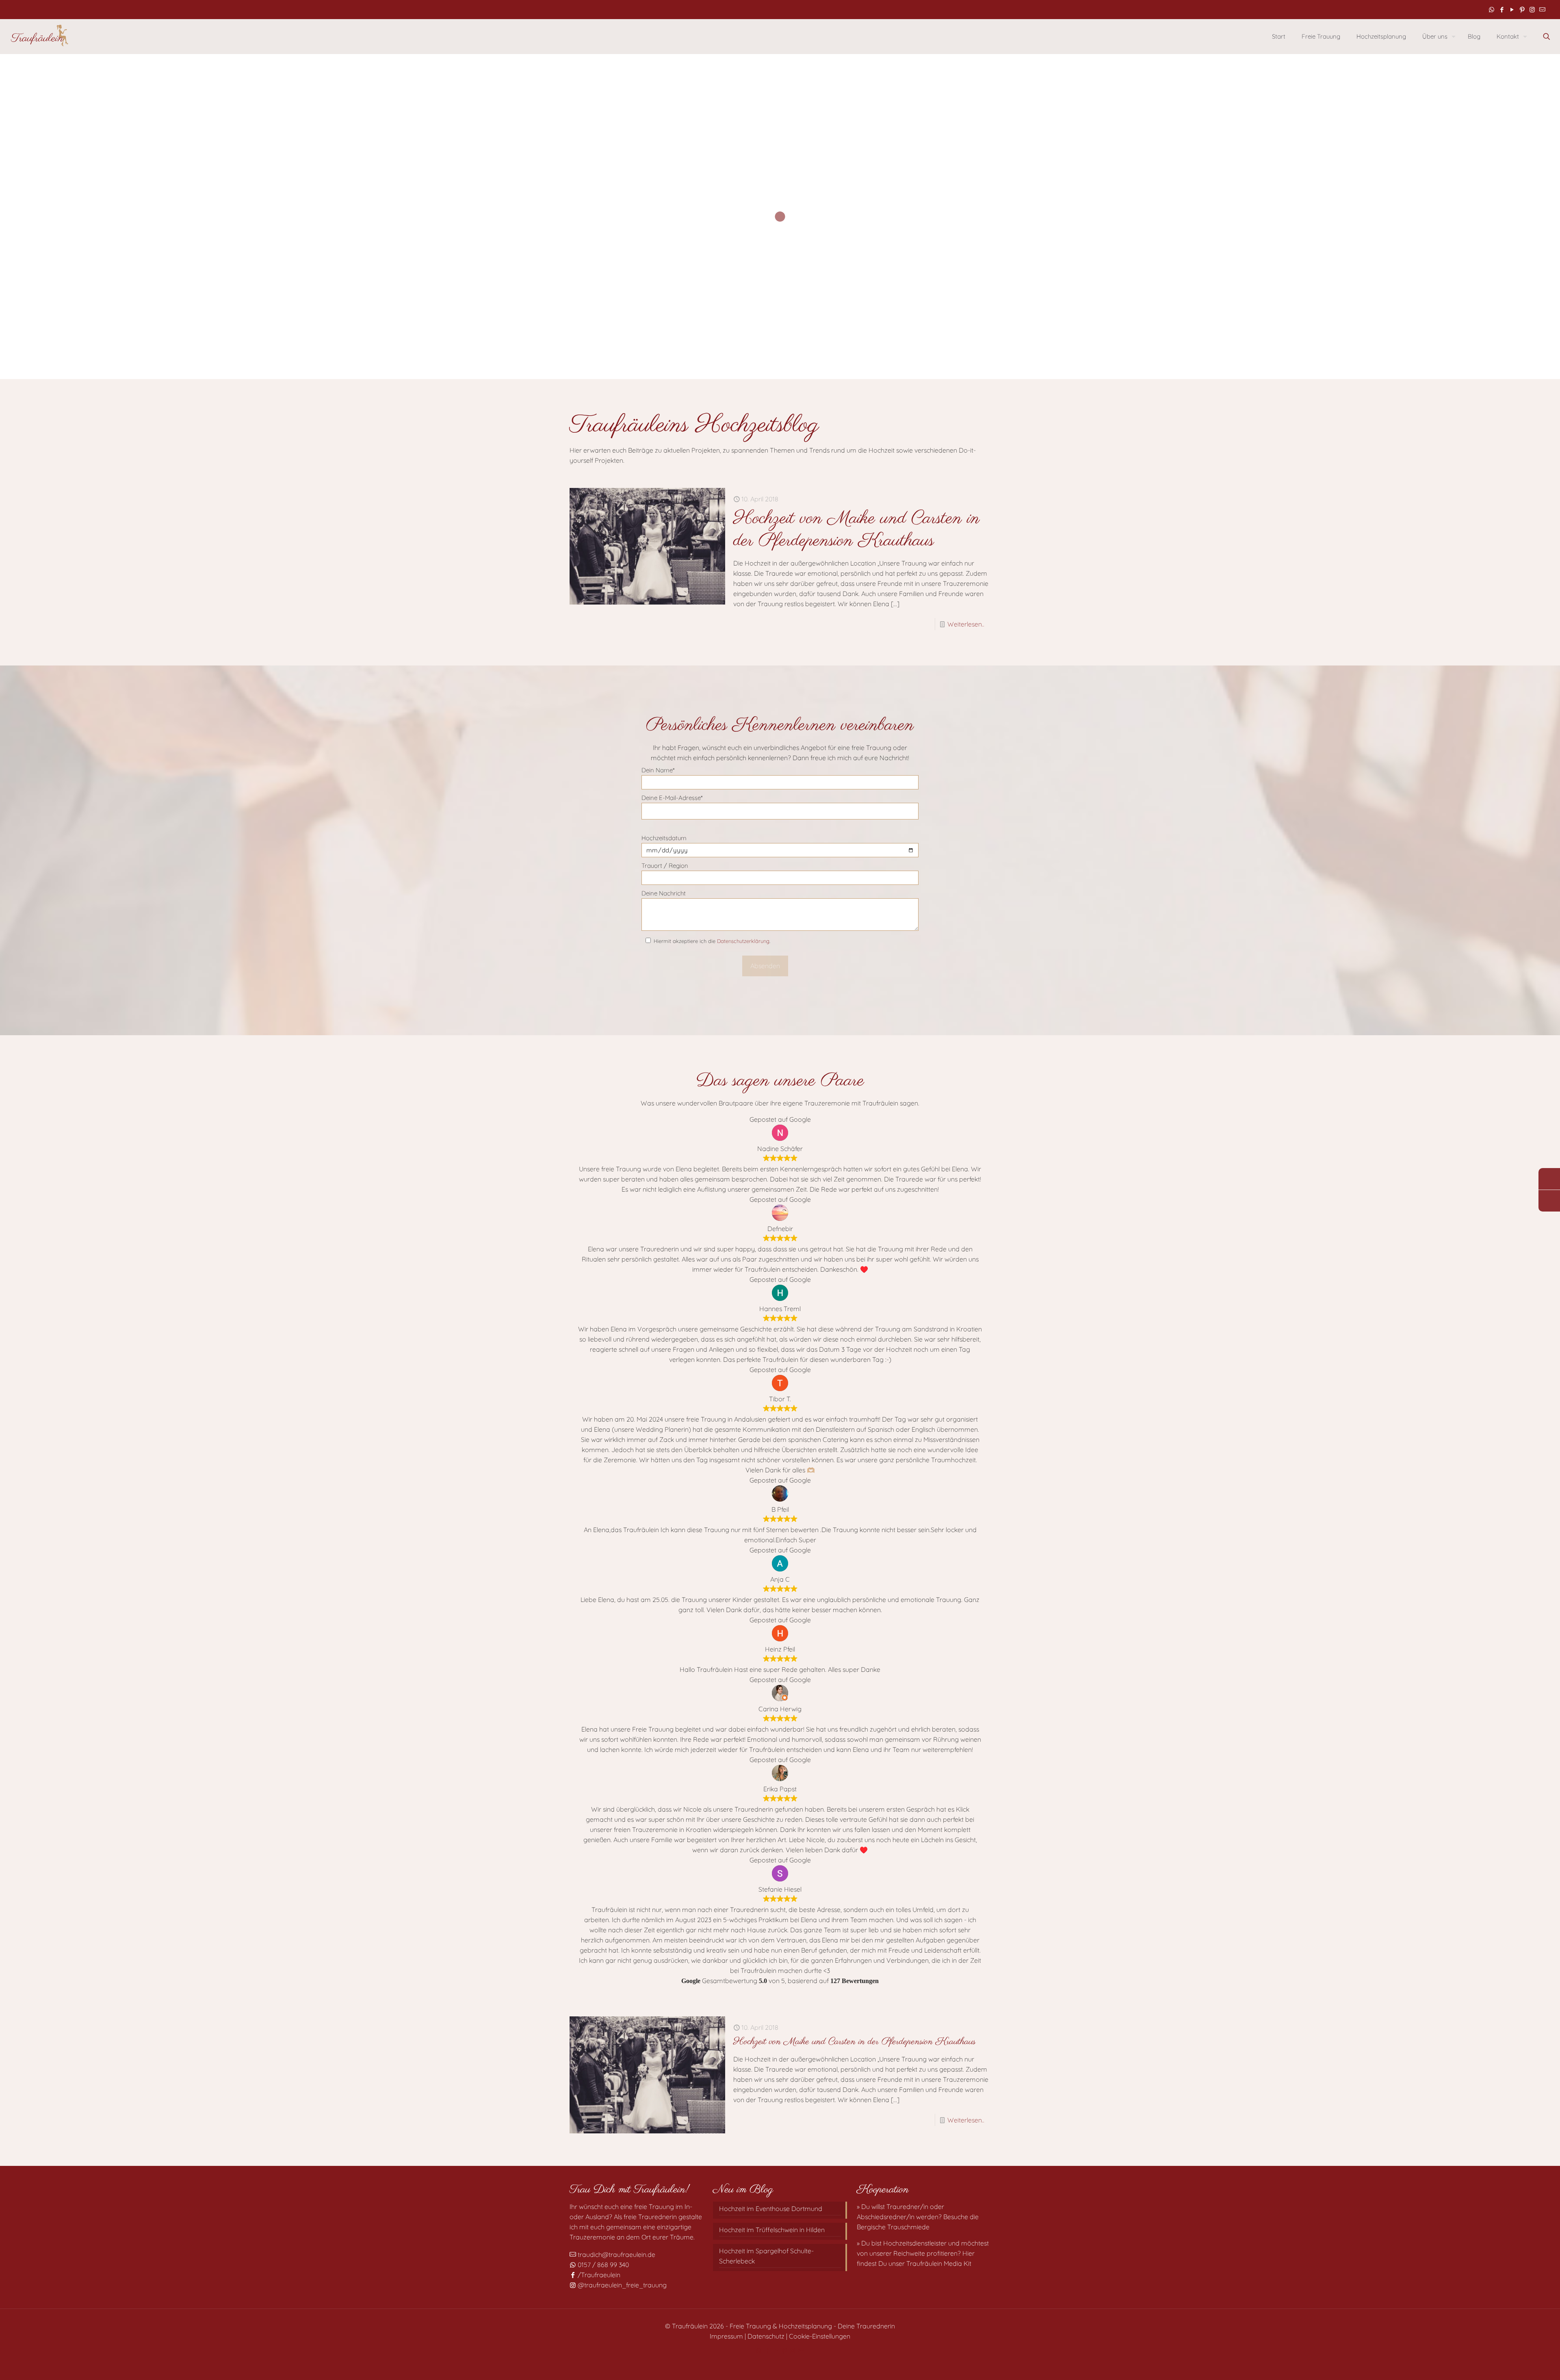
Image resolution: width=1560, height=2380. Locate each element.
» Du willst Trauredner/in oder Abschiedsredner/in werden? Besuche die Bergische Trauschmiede (918, 2217)
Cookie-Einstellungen (820, 2336)
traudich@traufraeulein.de (616, 2254)
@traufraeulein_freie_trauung (621, 2285)
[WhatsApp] (1549, 1179)
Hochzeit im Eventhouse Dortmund (771, 2209)
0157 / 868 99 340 (602, 2265)
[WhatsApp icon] (1492, 10)
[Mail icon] (1542, 10)
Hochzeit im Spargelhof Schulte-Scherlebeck (766, 2256)
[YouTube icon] (1512, 10)
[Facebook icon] (1502, 10)
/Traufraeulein (598, 2275)
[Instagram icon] (1532, 10)
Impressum (726, 2336)
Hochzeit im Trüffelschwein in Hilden (772, 2230)
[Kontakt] (1549, 1201)
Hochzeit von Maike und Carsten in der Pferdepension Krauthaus (857, 530)
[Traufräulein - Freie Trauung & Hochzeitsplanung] (39, 36)
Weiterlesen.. (966, 624)
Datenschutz (766, 2336)
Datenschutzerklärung (743, 941)
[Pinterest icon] (1522, 10)
